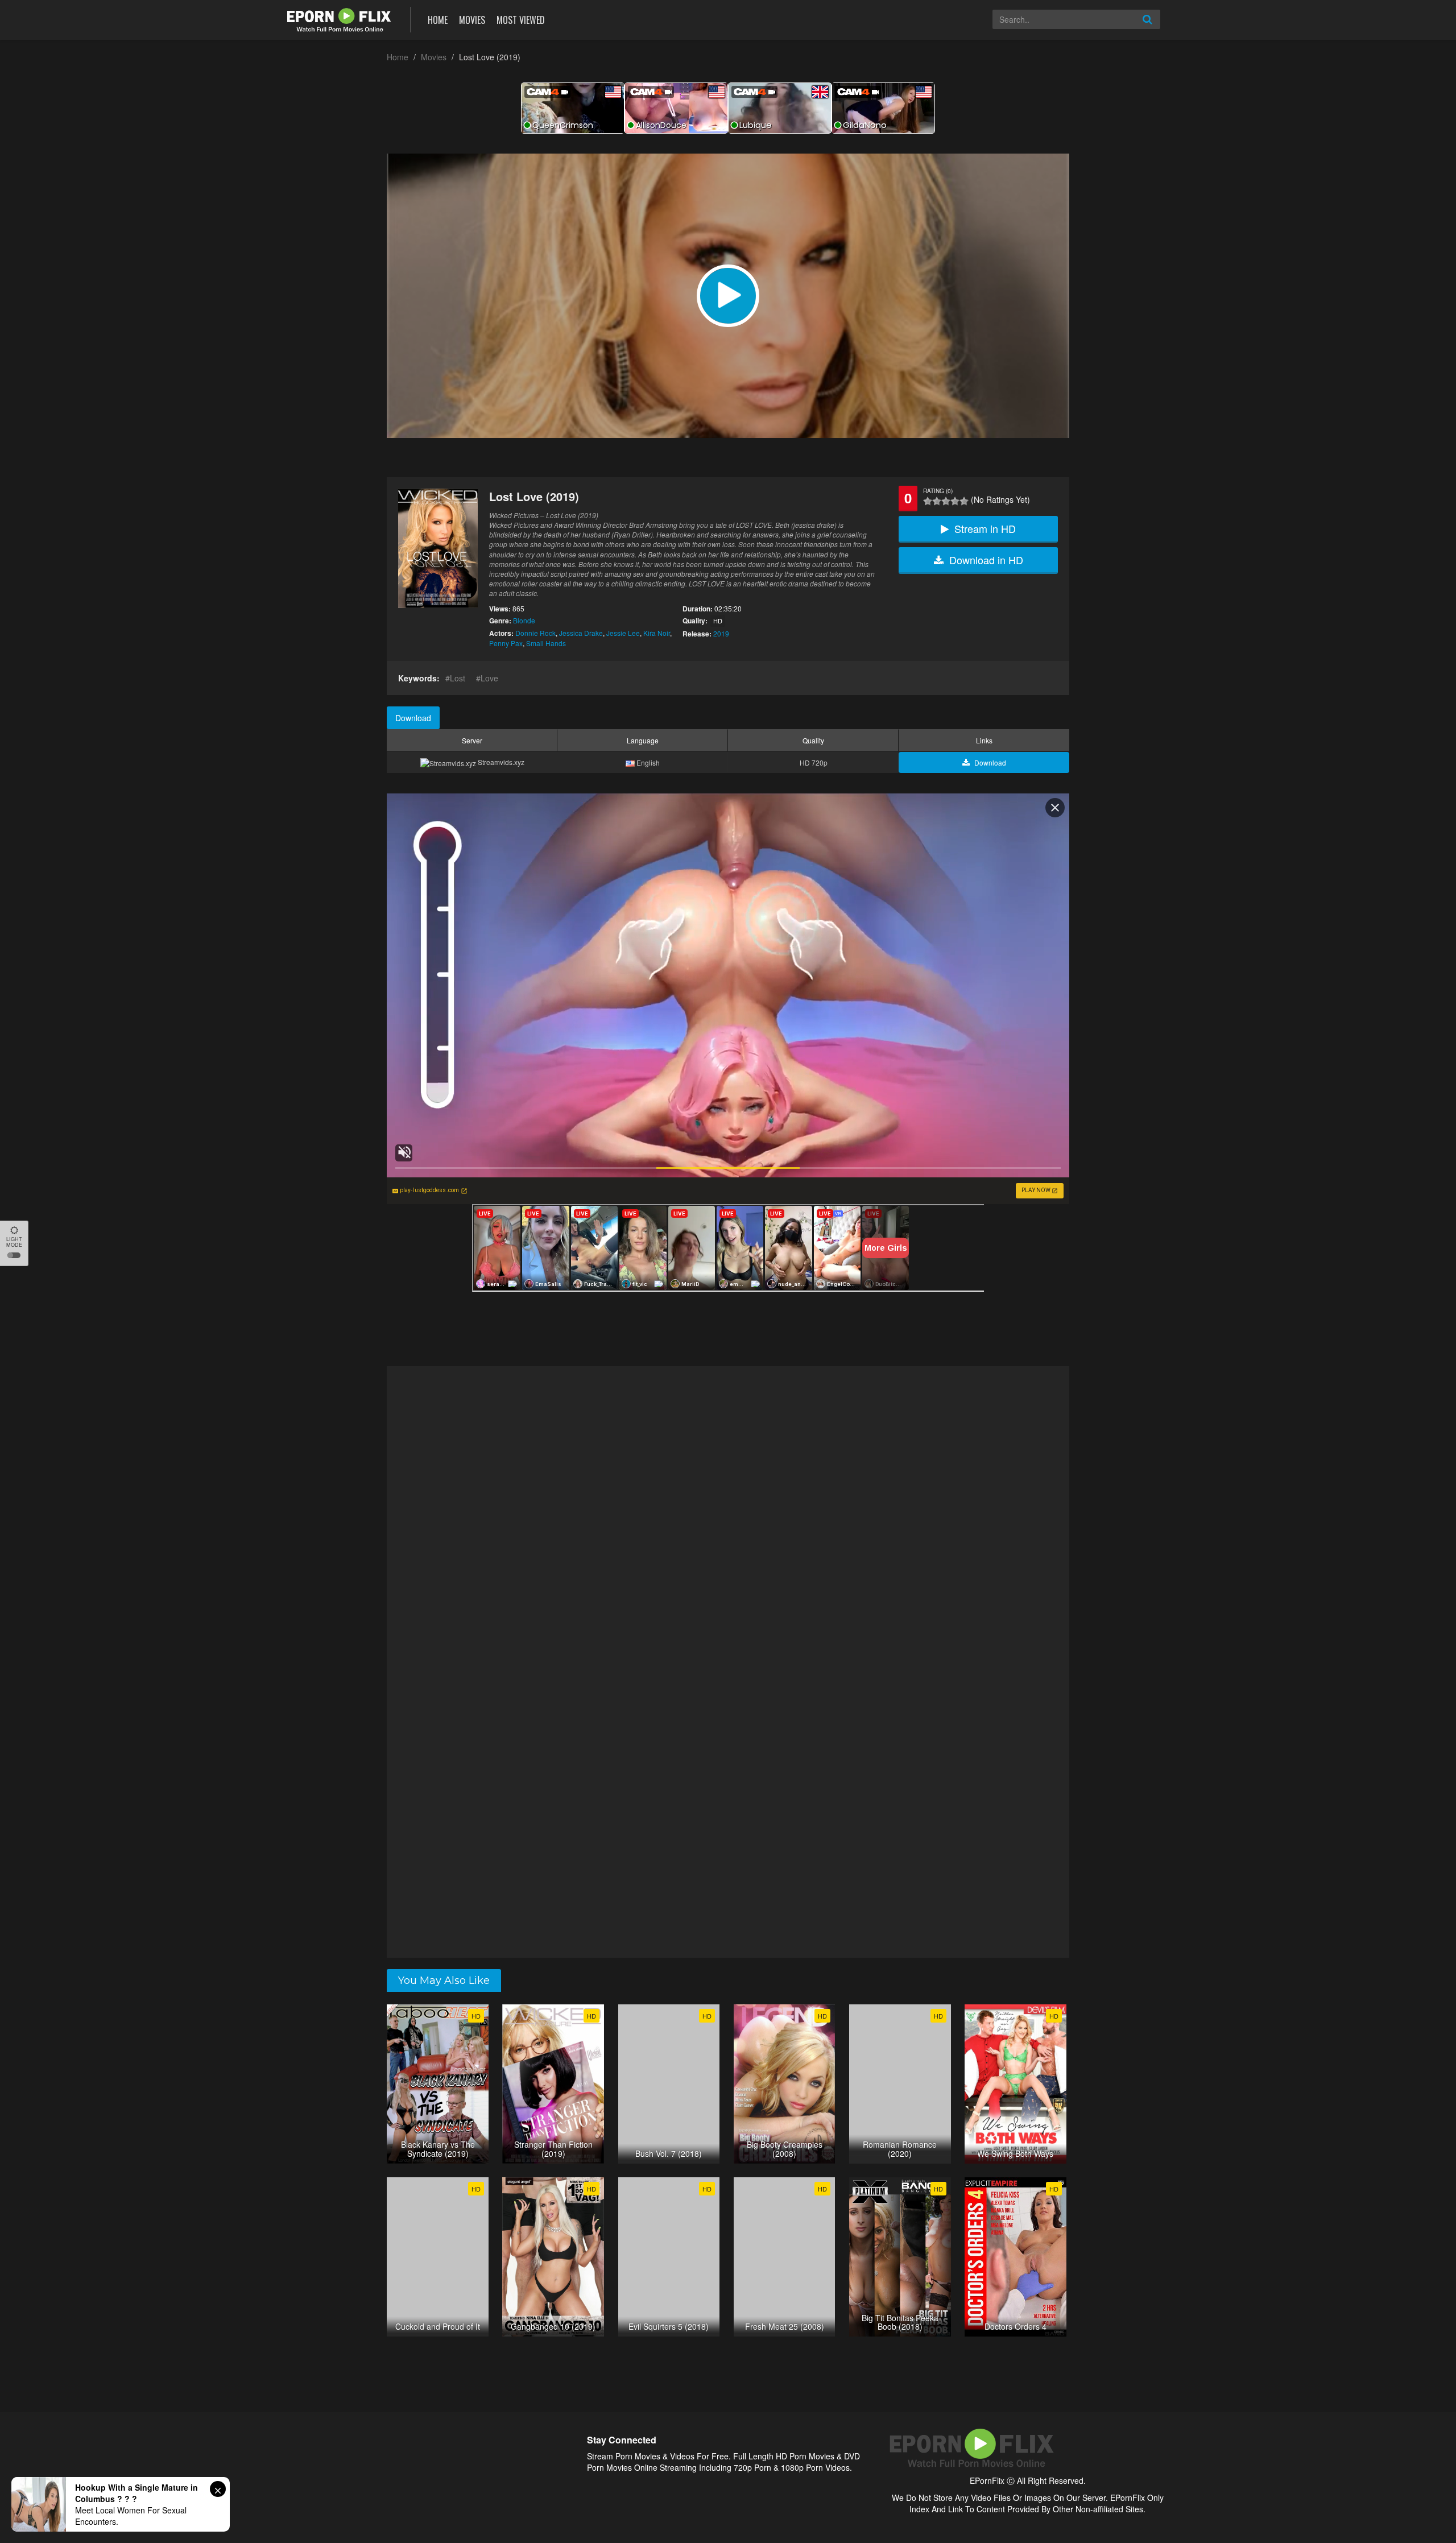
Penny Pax (506, 643)
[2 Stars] (937, 501)
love (489, 678)
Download (413, 718)
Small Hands (546, 643)
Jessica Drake (581, 633)
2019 (721, 633)
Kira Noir (657, 633)
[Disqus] (728, 1514)
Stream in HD (985, 528)
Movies (472, 20)
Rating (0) (938, 491)
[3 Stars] (946, 501)
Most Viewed (521, 20)
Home (438, 20)
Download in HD (986, 560)
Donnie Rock (535, 633)
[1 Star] (928, 501)
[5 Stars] (964, 501)
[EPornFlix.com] (340, 18)
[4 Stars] (955, 501)
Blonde (524, 620)
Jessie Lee (623, 633)
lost (458, 678)
